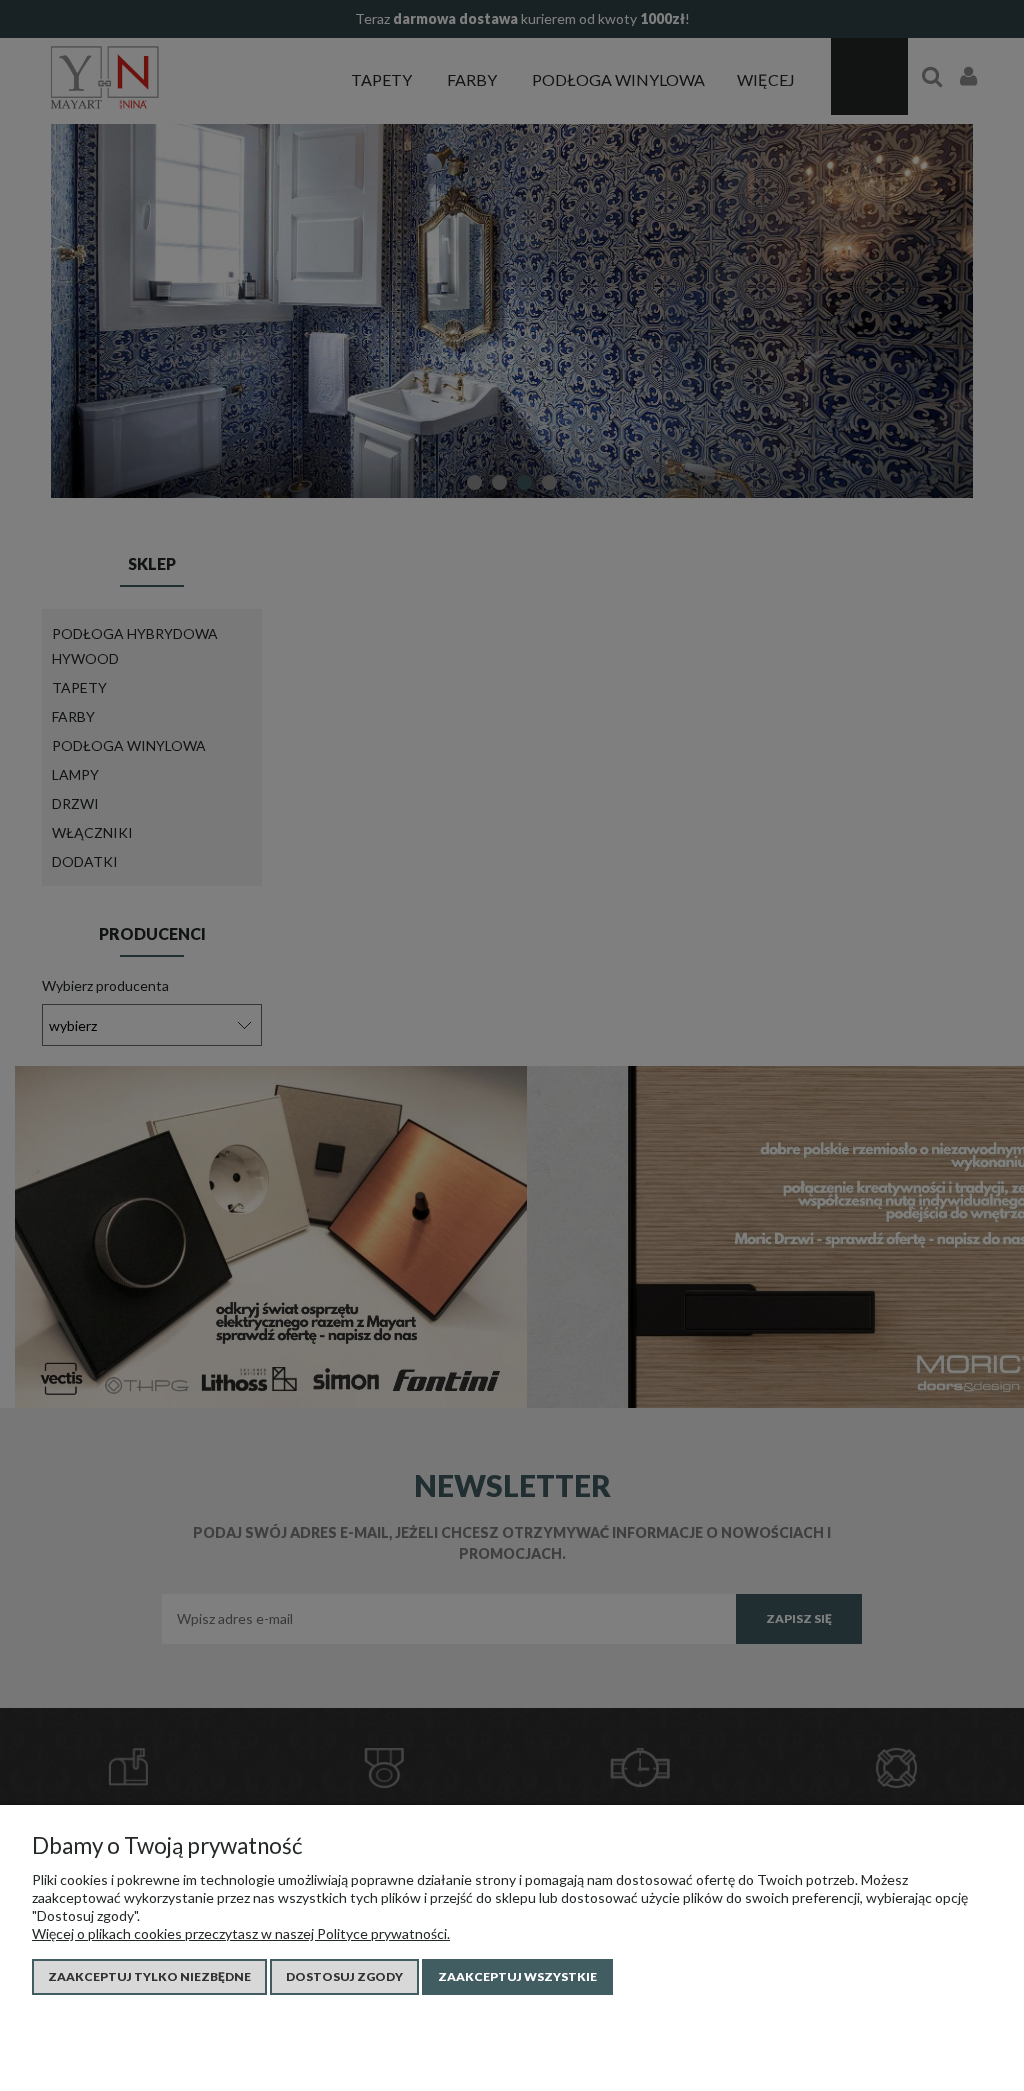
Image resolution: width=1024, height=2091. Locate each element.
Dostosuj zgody (344, 1976)
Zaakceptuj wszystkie (517, 1976)
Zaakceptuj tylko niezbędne (149, 1976)
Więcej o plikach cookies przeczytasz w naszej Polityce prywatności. (241, 1933)
